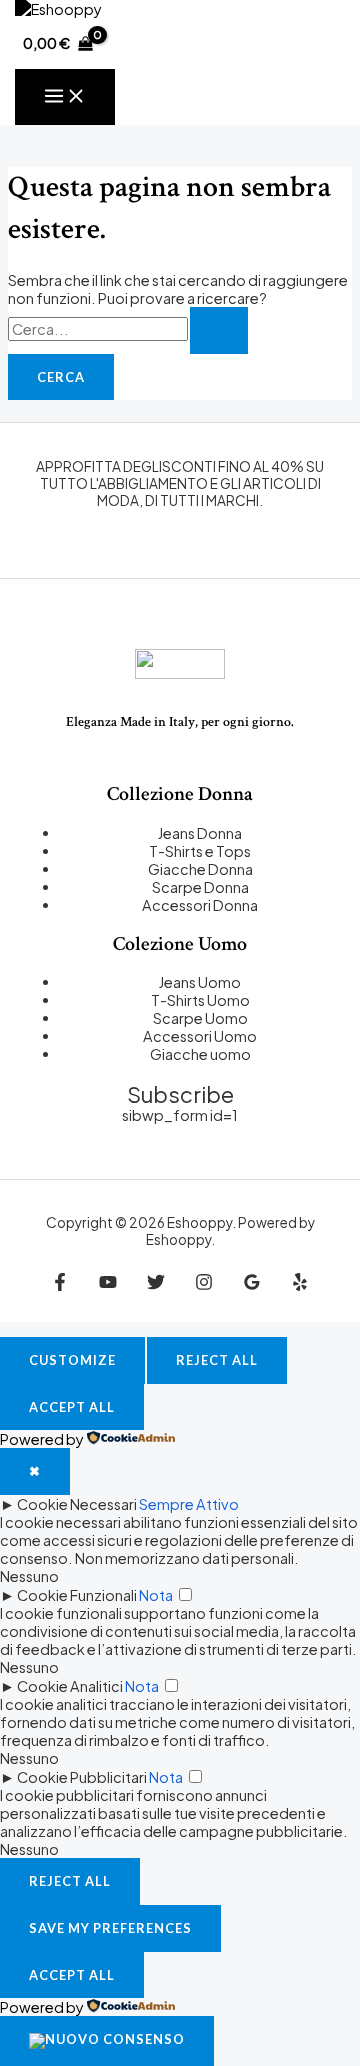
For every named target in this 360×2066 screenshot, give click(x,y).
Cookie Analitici (70, 1686)
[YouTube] (108, 1285)
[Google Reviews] (252, 1285)
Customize (72, 1360)
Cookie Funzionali (77, 1595)
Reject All (217, 1360)
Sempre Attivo (189, 1504)
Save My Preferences (110, 1928)
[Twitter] (156, 1285)
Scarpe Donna (200, 887)
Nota (156, 1595)
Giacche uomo (200, 1054)
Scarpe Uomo (200, 1018)
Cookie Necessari (77, 1504)
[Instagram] (204, 1285)
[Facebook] (60, 1285)
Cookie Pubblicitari (82, 1777)
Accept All (72, 1407)
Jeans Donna (200, 833)
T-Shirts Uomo (200, 1000)
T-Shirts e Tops (200, 851)
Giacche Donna (200, 869)
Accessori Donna (200, 905)
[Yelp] (300, 1285)
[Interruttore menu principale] (65, 97)
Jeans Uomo (200, 982)
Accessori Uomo (200, 1036)
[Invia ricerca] (219, 330)
